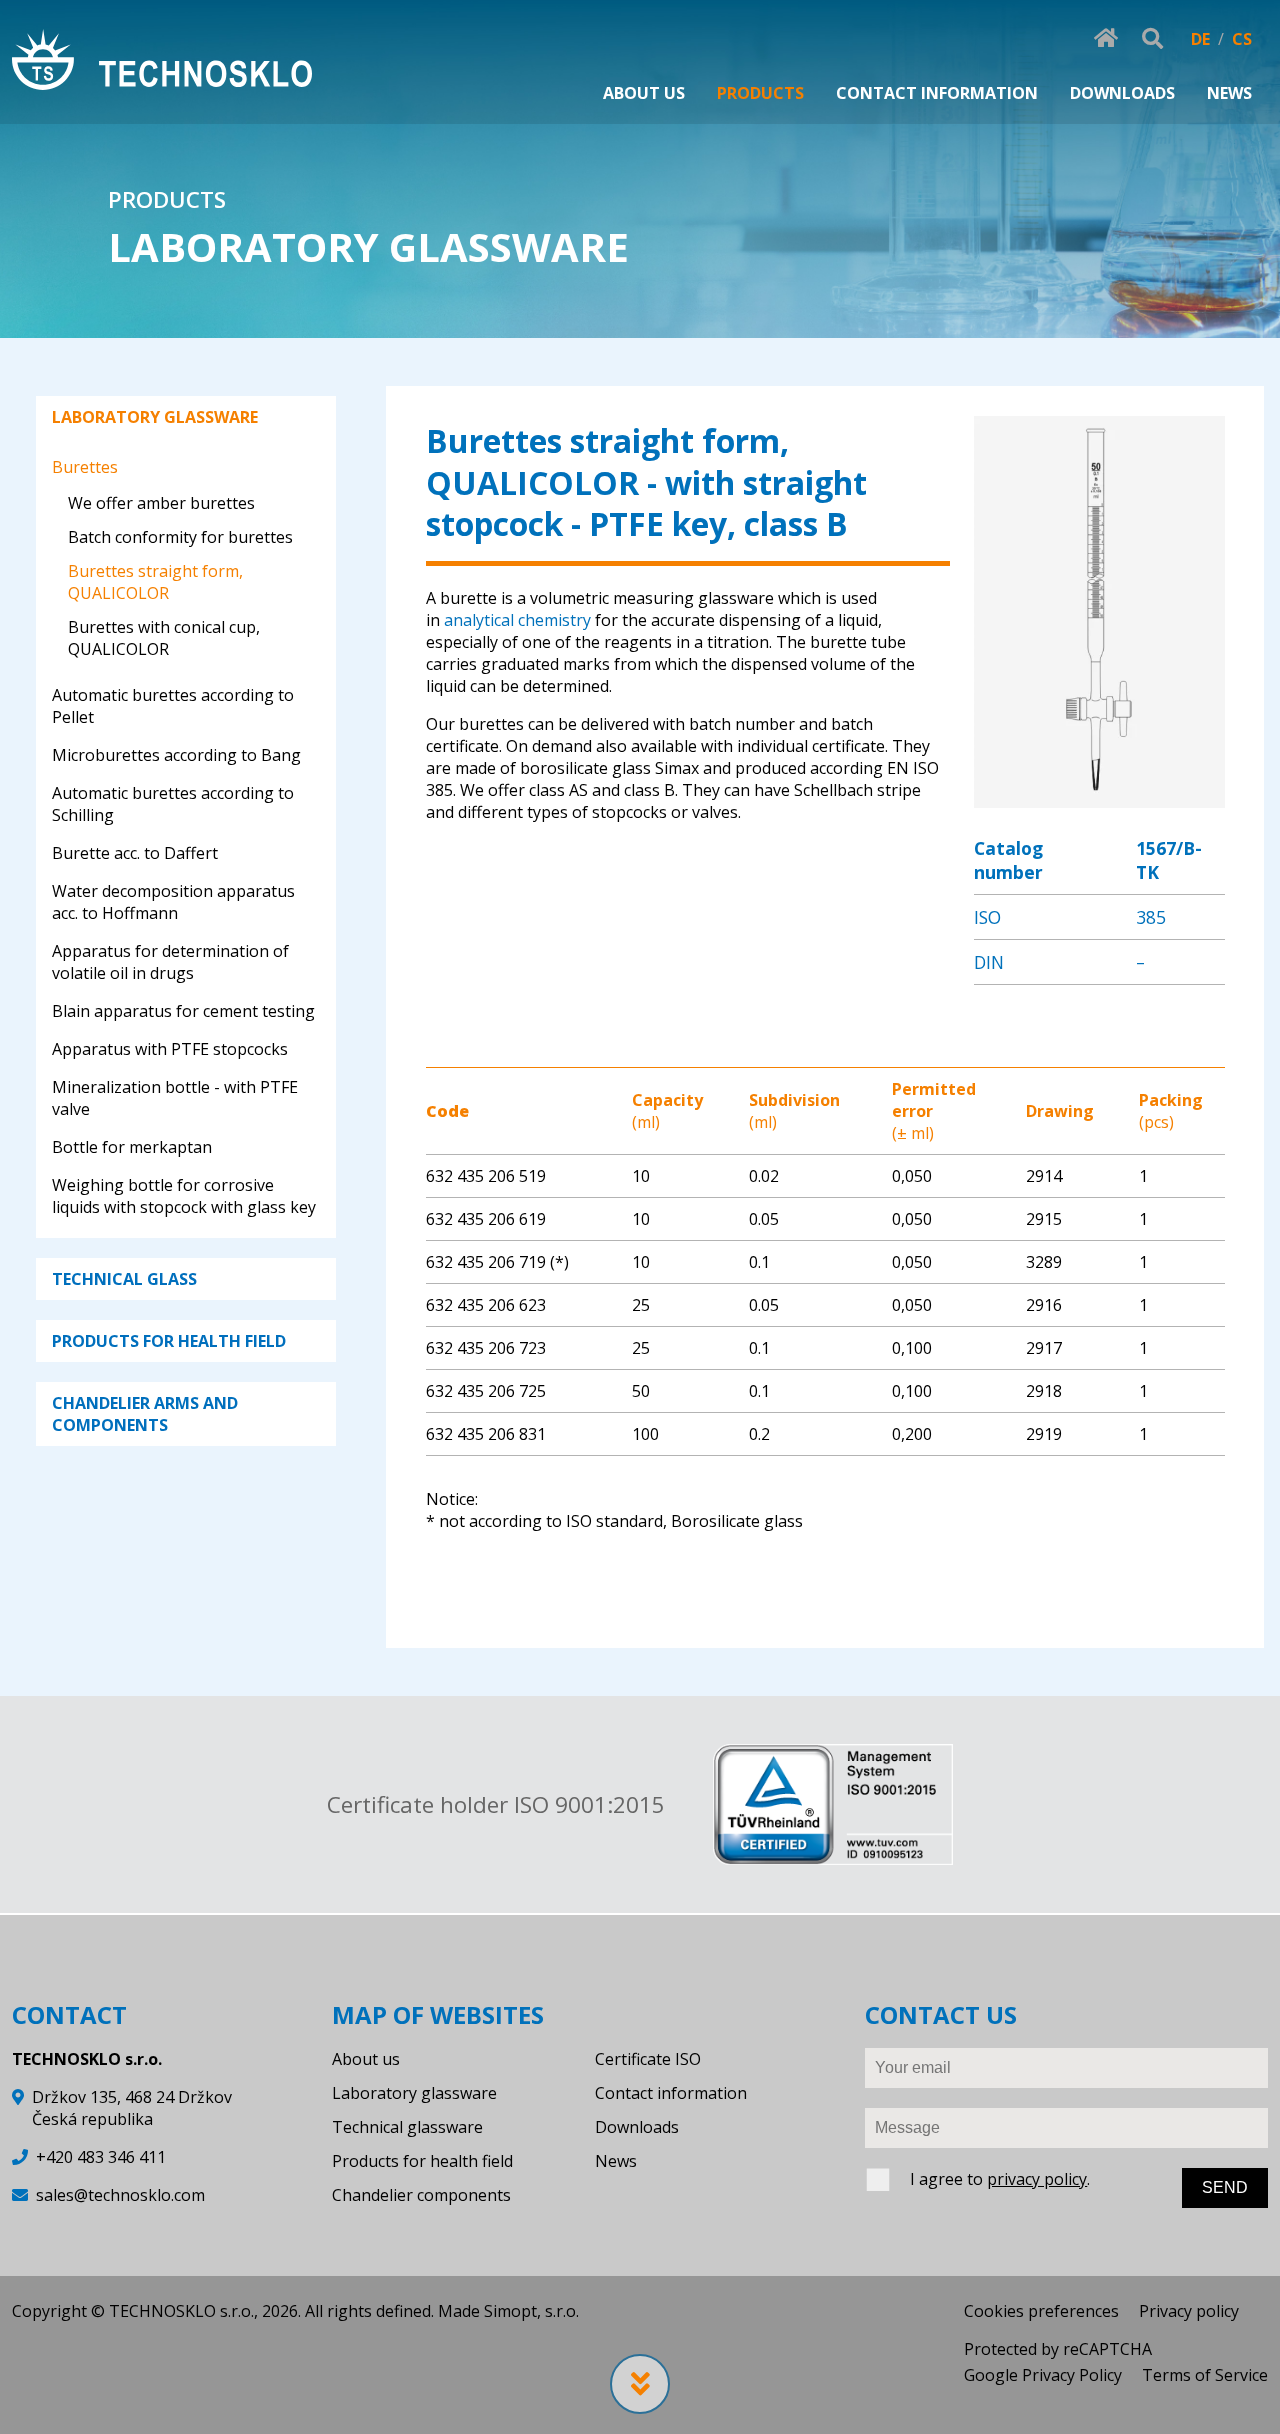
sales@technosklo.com (120, 2195)
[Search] (1152, 39)
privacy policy (1037, 2179)
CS (1242, 39)
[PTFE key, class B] (1099, 797)
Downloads (637, 2127)
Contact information (671, 2093)
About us (366, 2059)
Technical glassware (407, 2127)
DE (1200, 39)
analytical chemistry (517, 620)
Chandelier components (421, 2195)
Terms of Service (1205, 2375)
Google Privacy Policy (1043, 2375)
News (616, 2161)
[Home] (162, 62)
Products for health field (422, 2161)
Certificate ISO (648, 2059)
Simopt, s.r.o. (531, 2311)
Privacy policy (1189, 2311)
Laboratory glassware (414, 2093)
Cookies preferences (1041, 2311)
